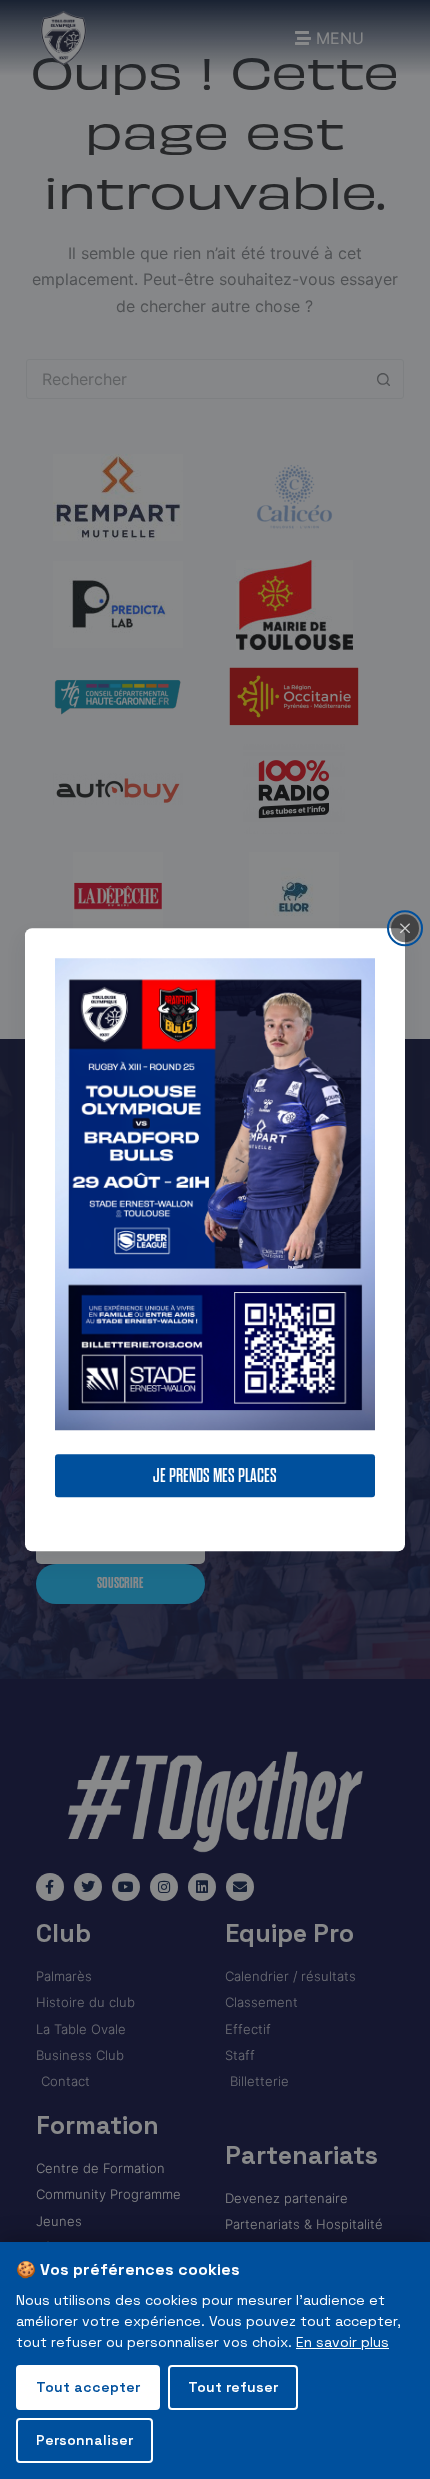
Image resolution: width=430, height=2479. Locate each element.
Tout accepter (88, 2387)
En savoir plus (342, 2342)
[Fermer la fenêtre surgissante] (405, 928)
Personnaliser (84, 2440)
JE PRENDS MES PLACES (215, 1475)
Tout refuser (233, 2387)
